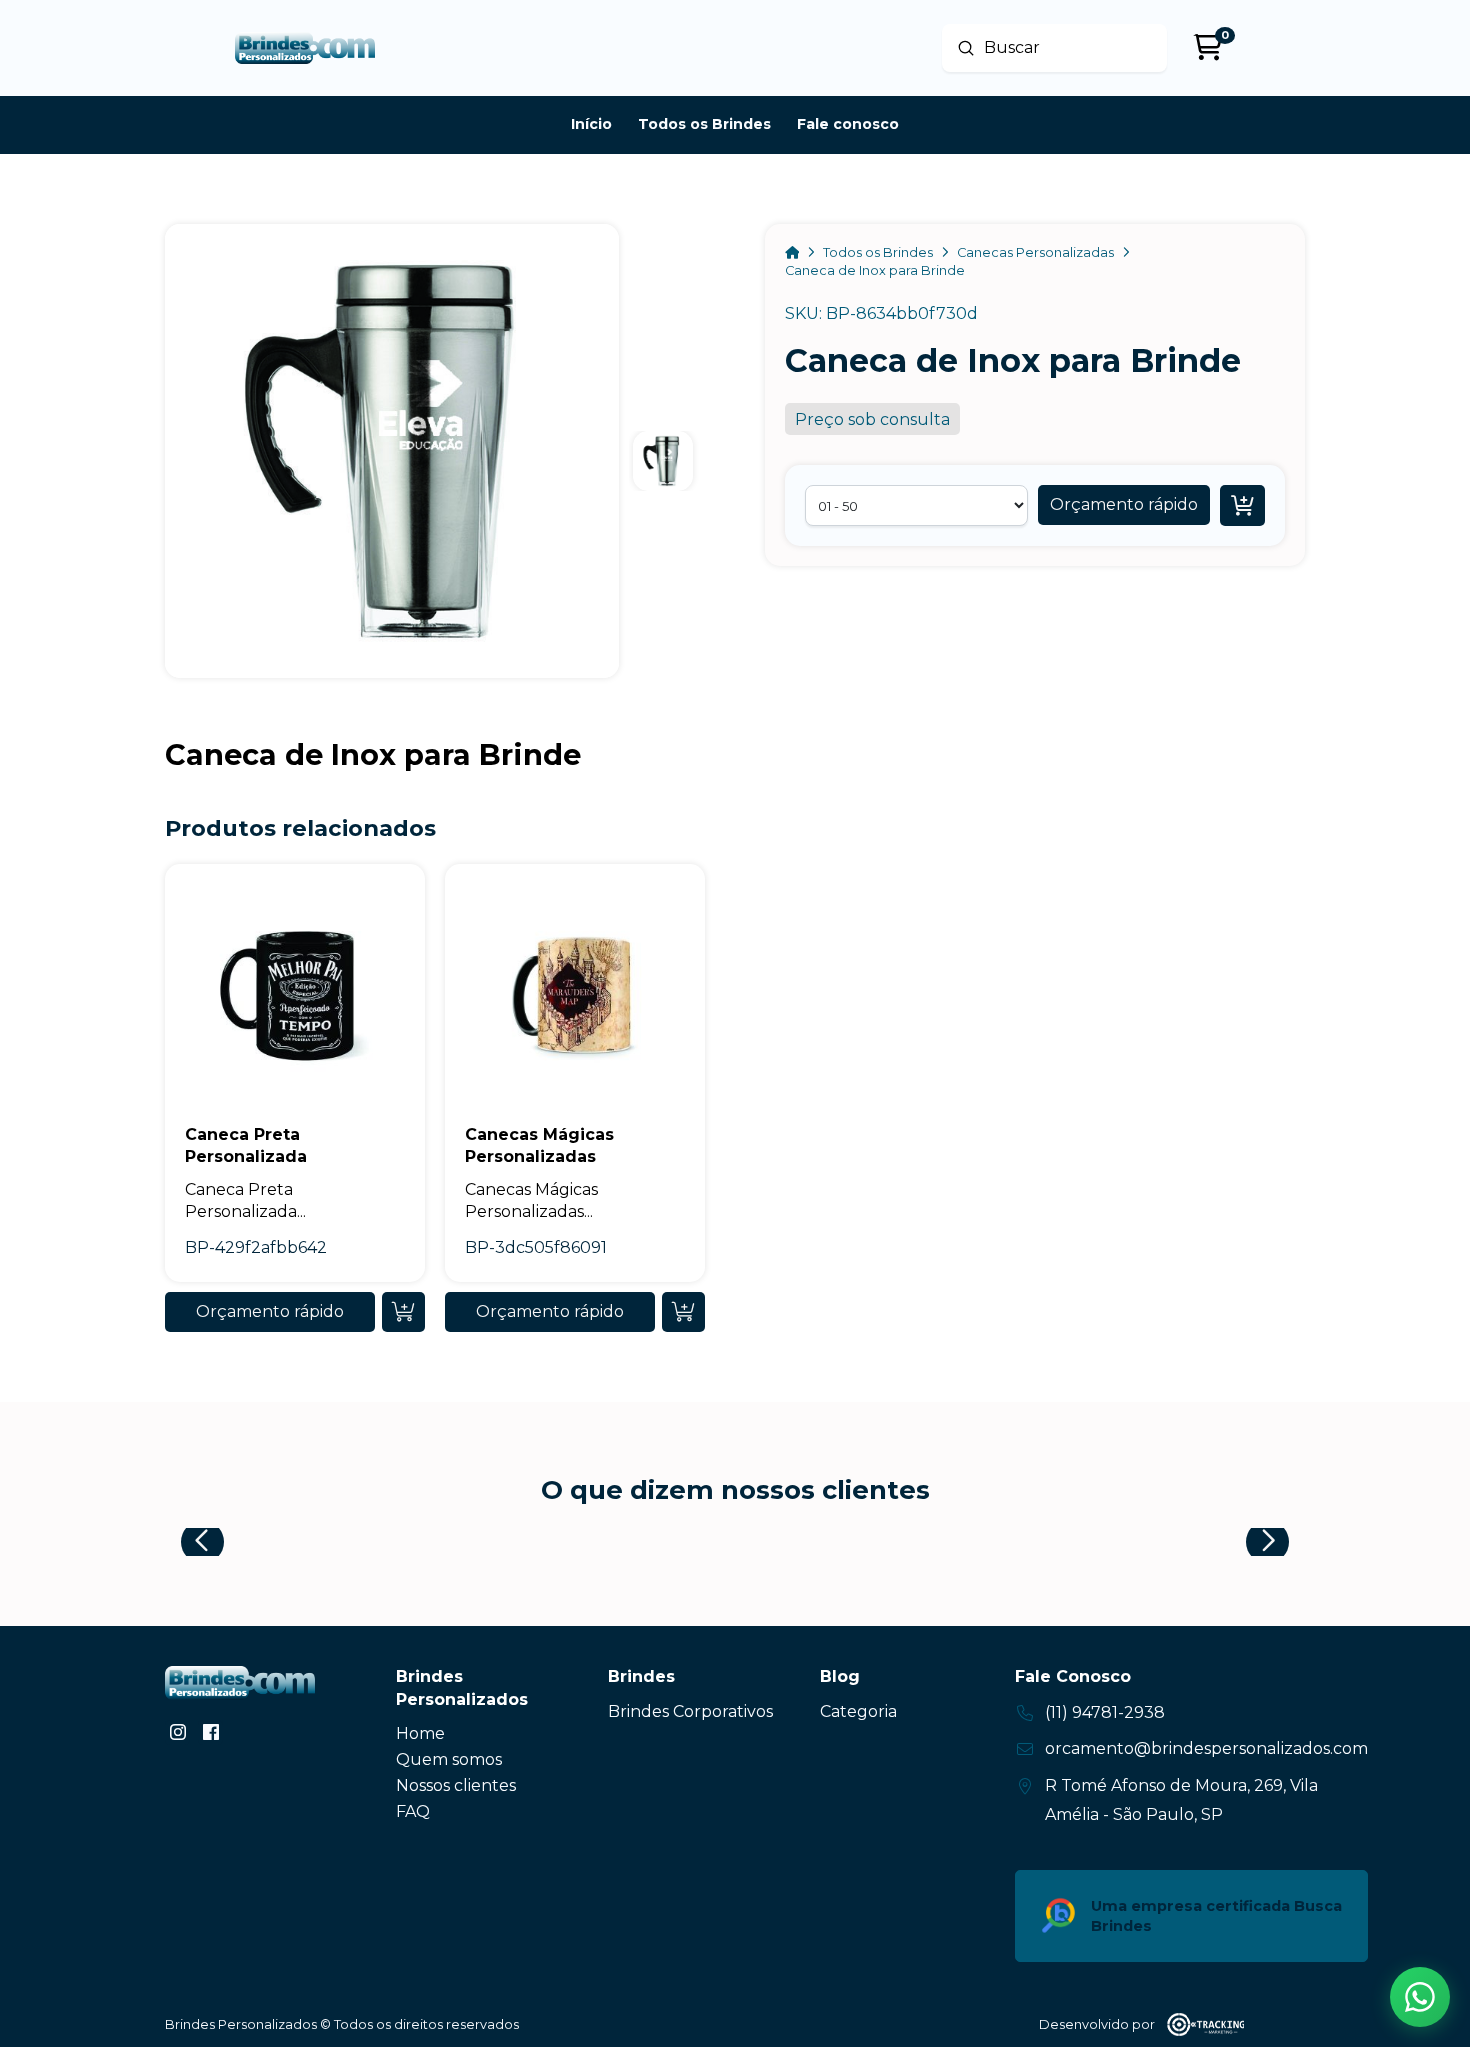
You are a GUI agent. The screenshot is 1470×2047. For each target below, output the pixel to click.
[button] (1124, 505)
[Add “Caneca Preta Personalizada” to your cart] (403, 1312)
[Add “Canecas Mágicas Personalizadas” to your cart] (683, 1312)
